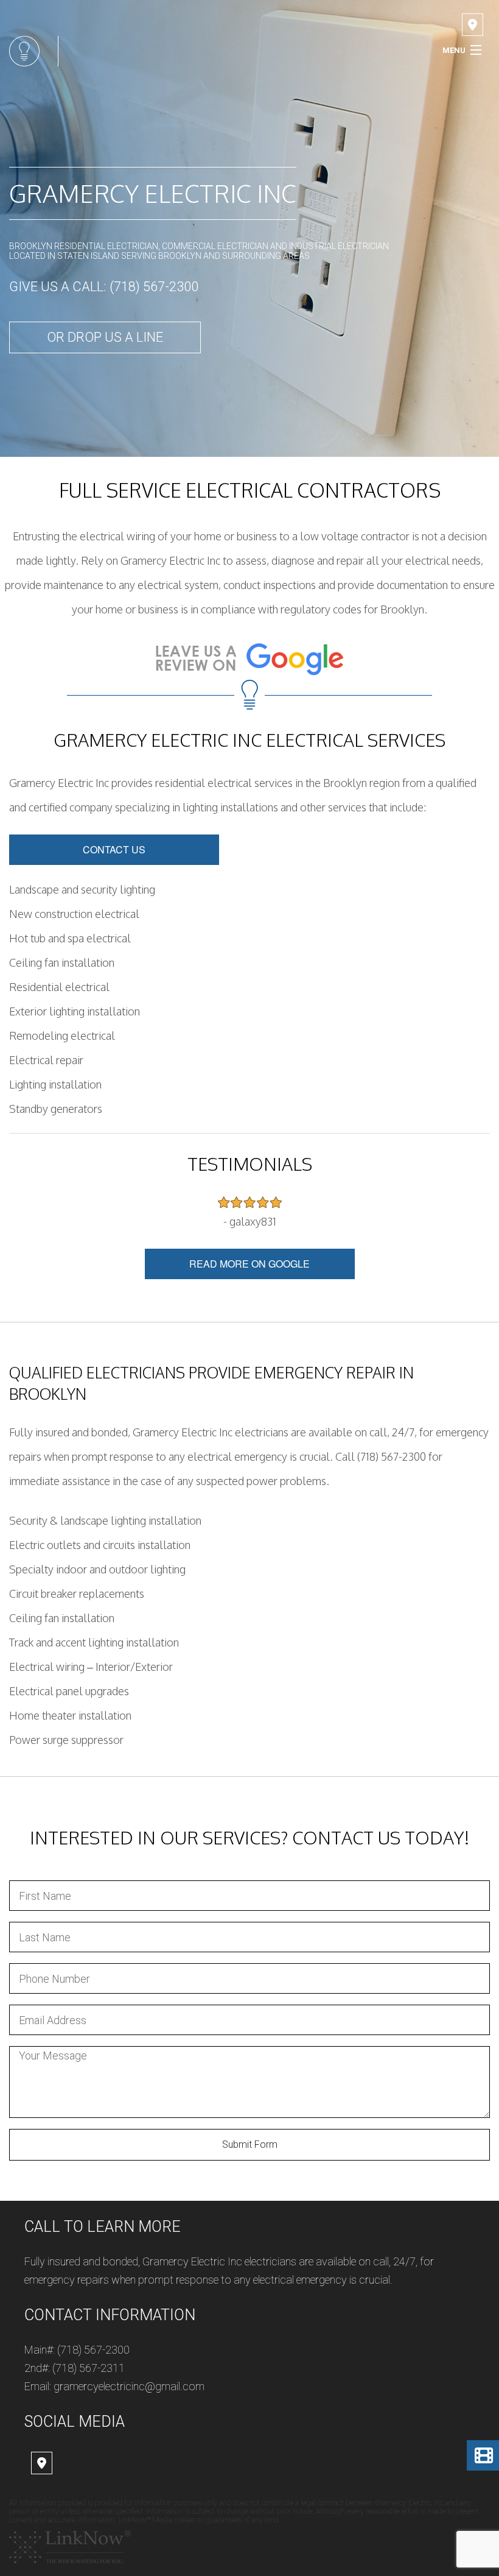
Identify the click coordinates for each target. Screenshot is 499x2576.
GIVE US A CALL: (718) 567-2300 (104, 287)
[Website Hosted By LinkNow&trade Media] (70, 2546)
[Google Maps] (473, 26)
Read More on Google (249, 1264)
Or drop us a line (105, 337)
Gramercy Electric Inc (153, 193)
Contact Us (114, 849)
